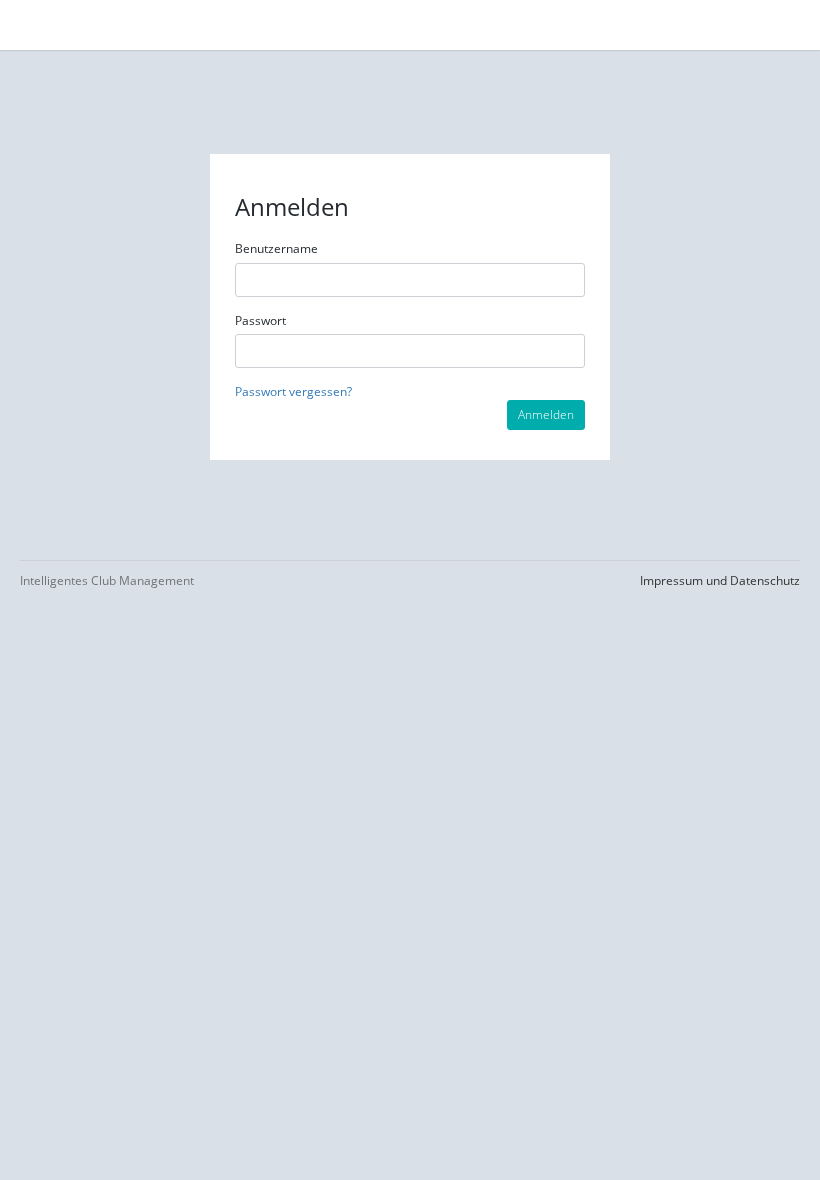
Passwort (260, 320)
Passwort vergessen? (293, 391)
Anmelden (546, 414)
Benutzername (276, 248)
